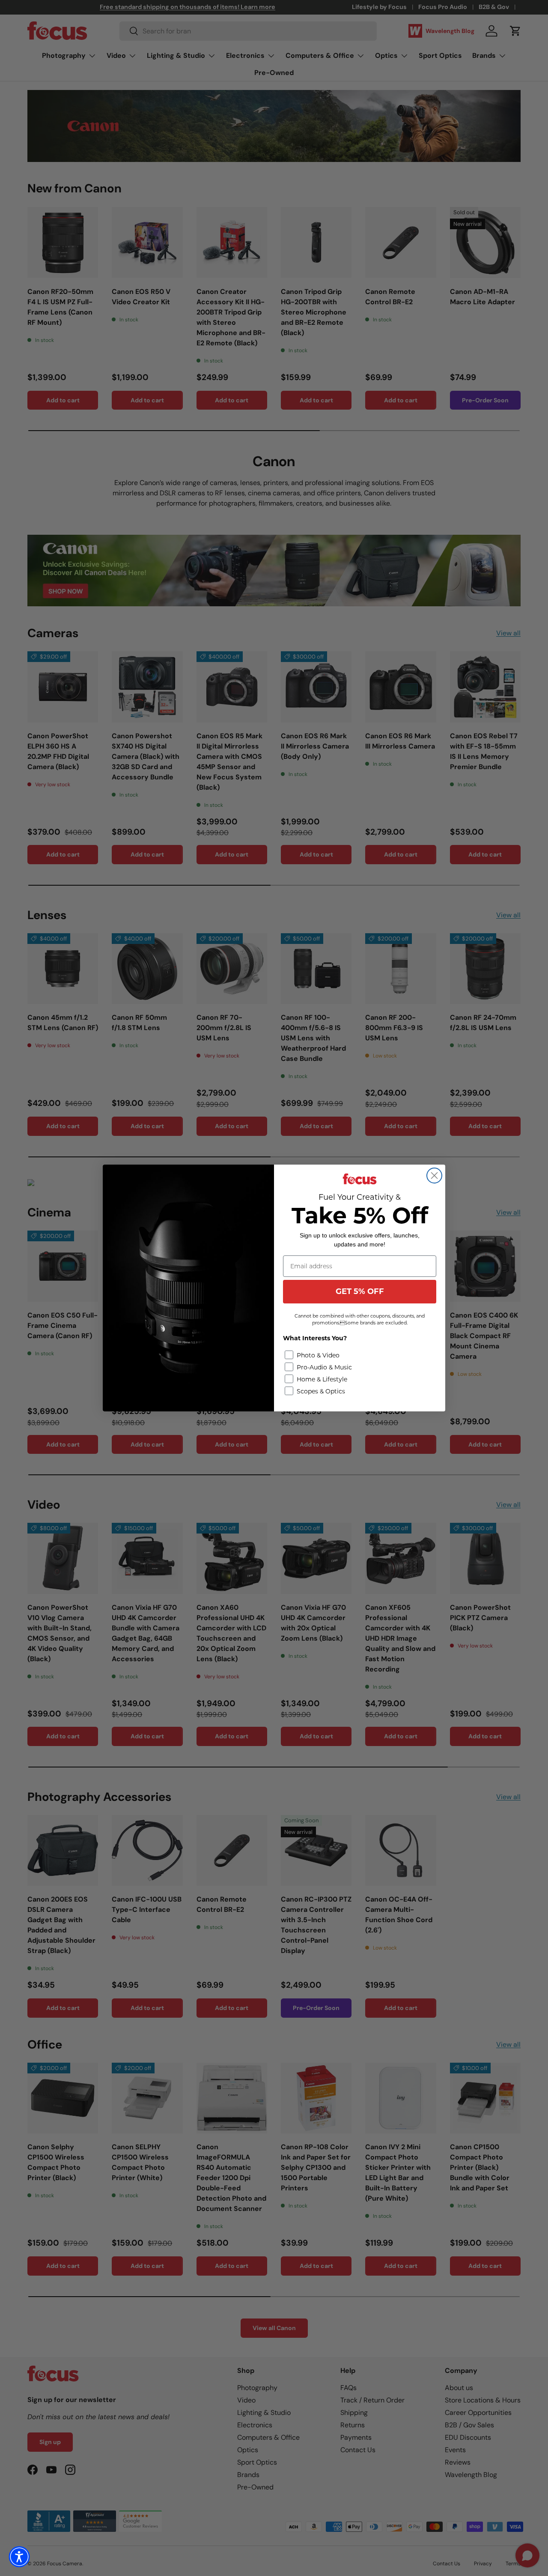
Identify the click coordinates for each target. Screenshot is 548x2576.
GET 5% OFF (360, 1291)
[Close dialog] (434, 1176)
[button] (19, 2557)
